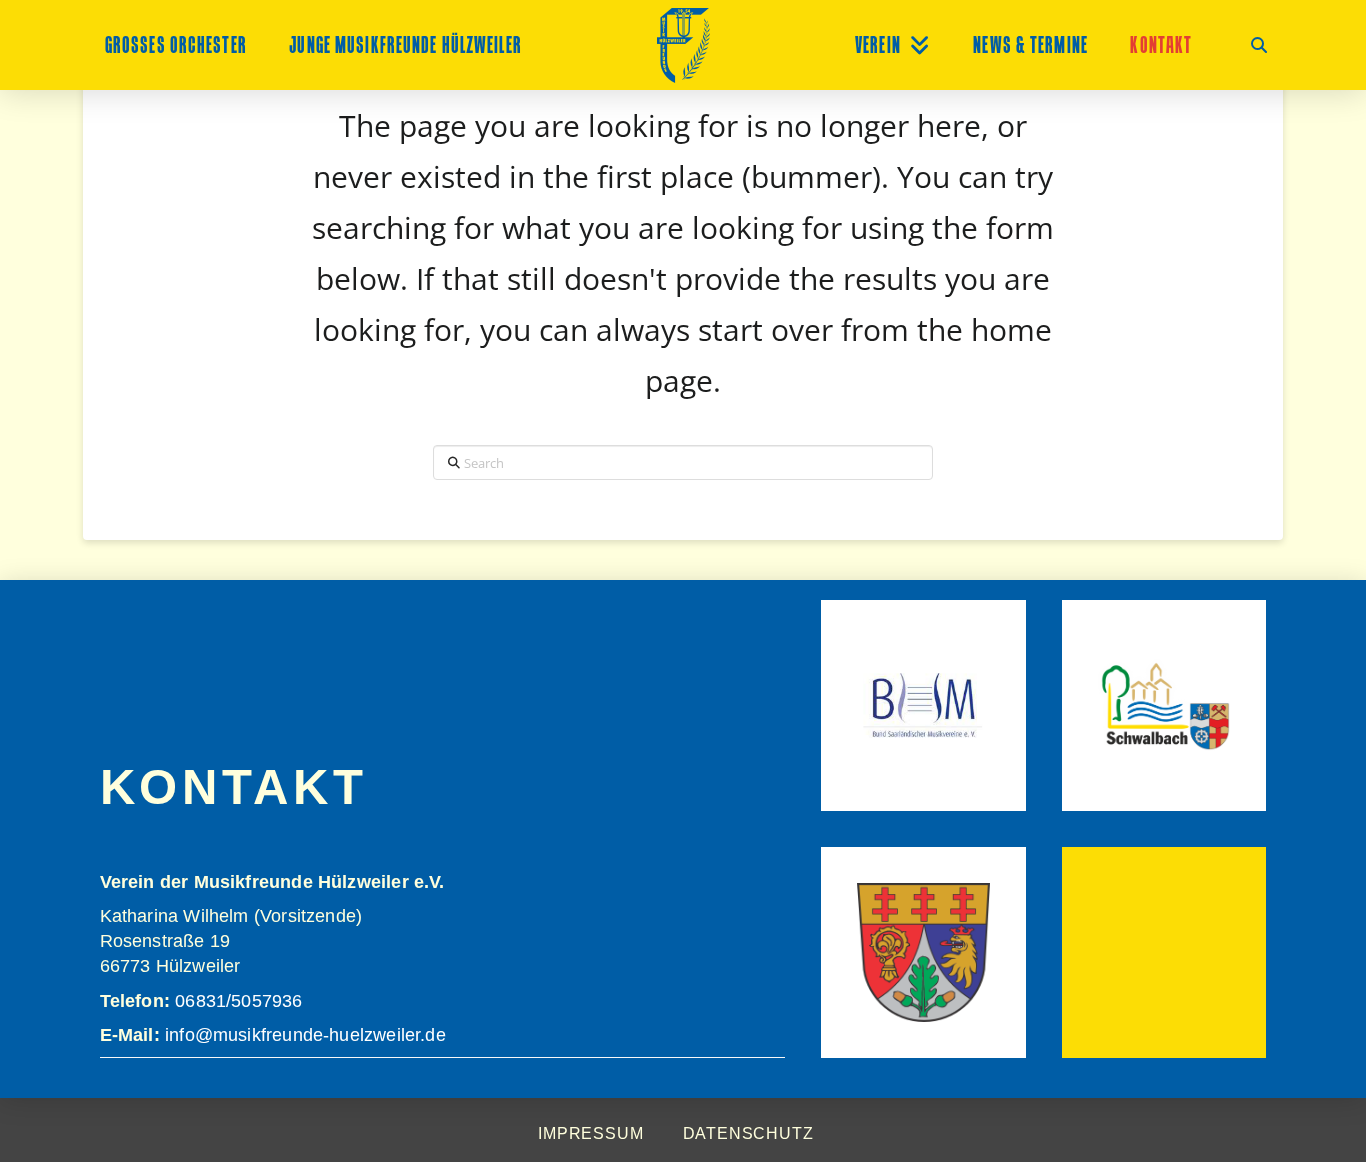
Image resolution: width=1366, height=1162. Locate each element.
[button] (1259, 45)
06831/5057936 (238, 1001)
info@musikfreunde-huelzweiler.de (303, 1035)
